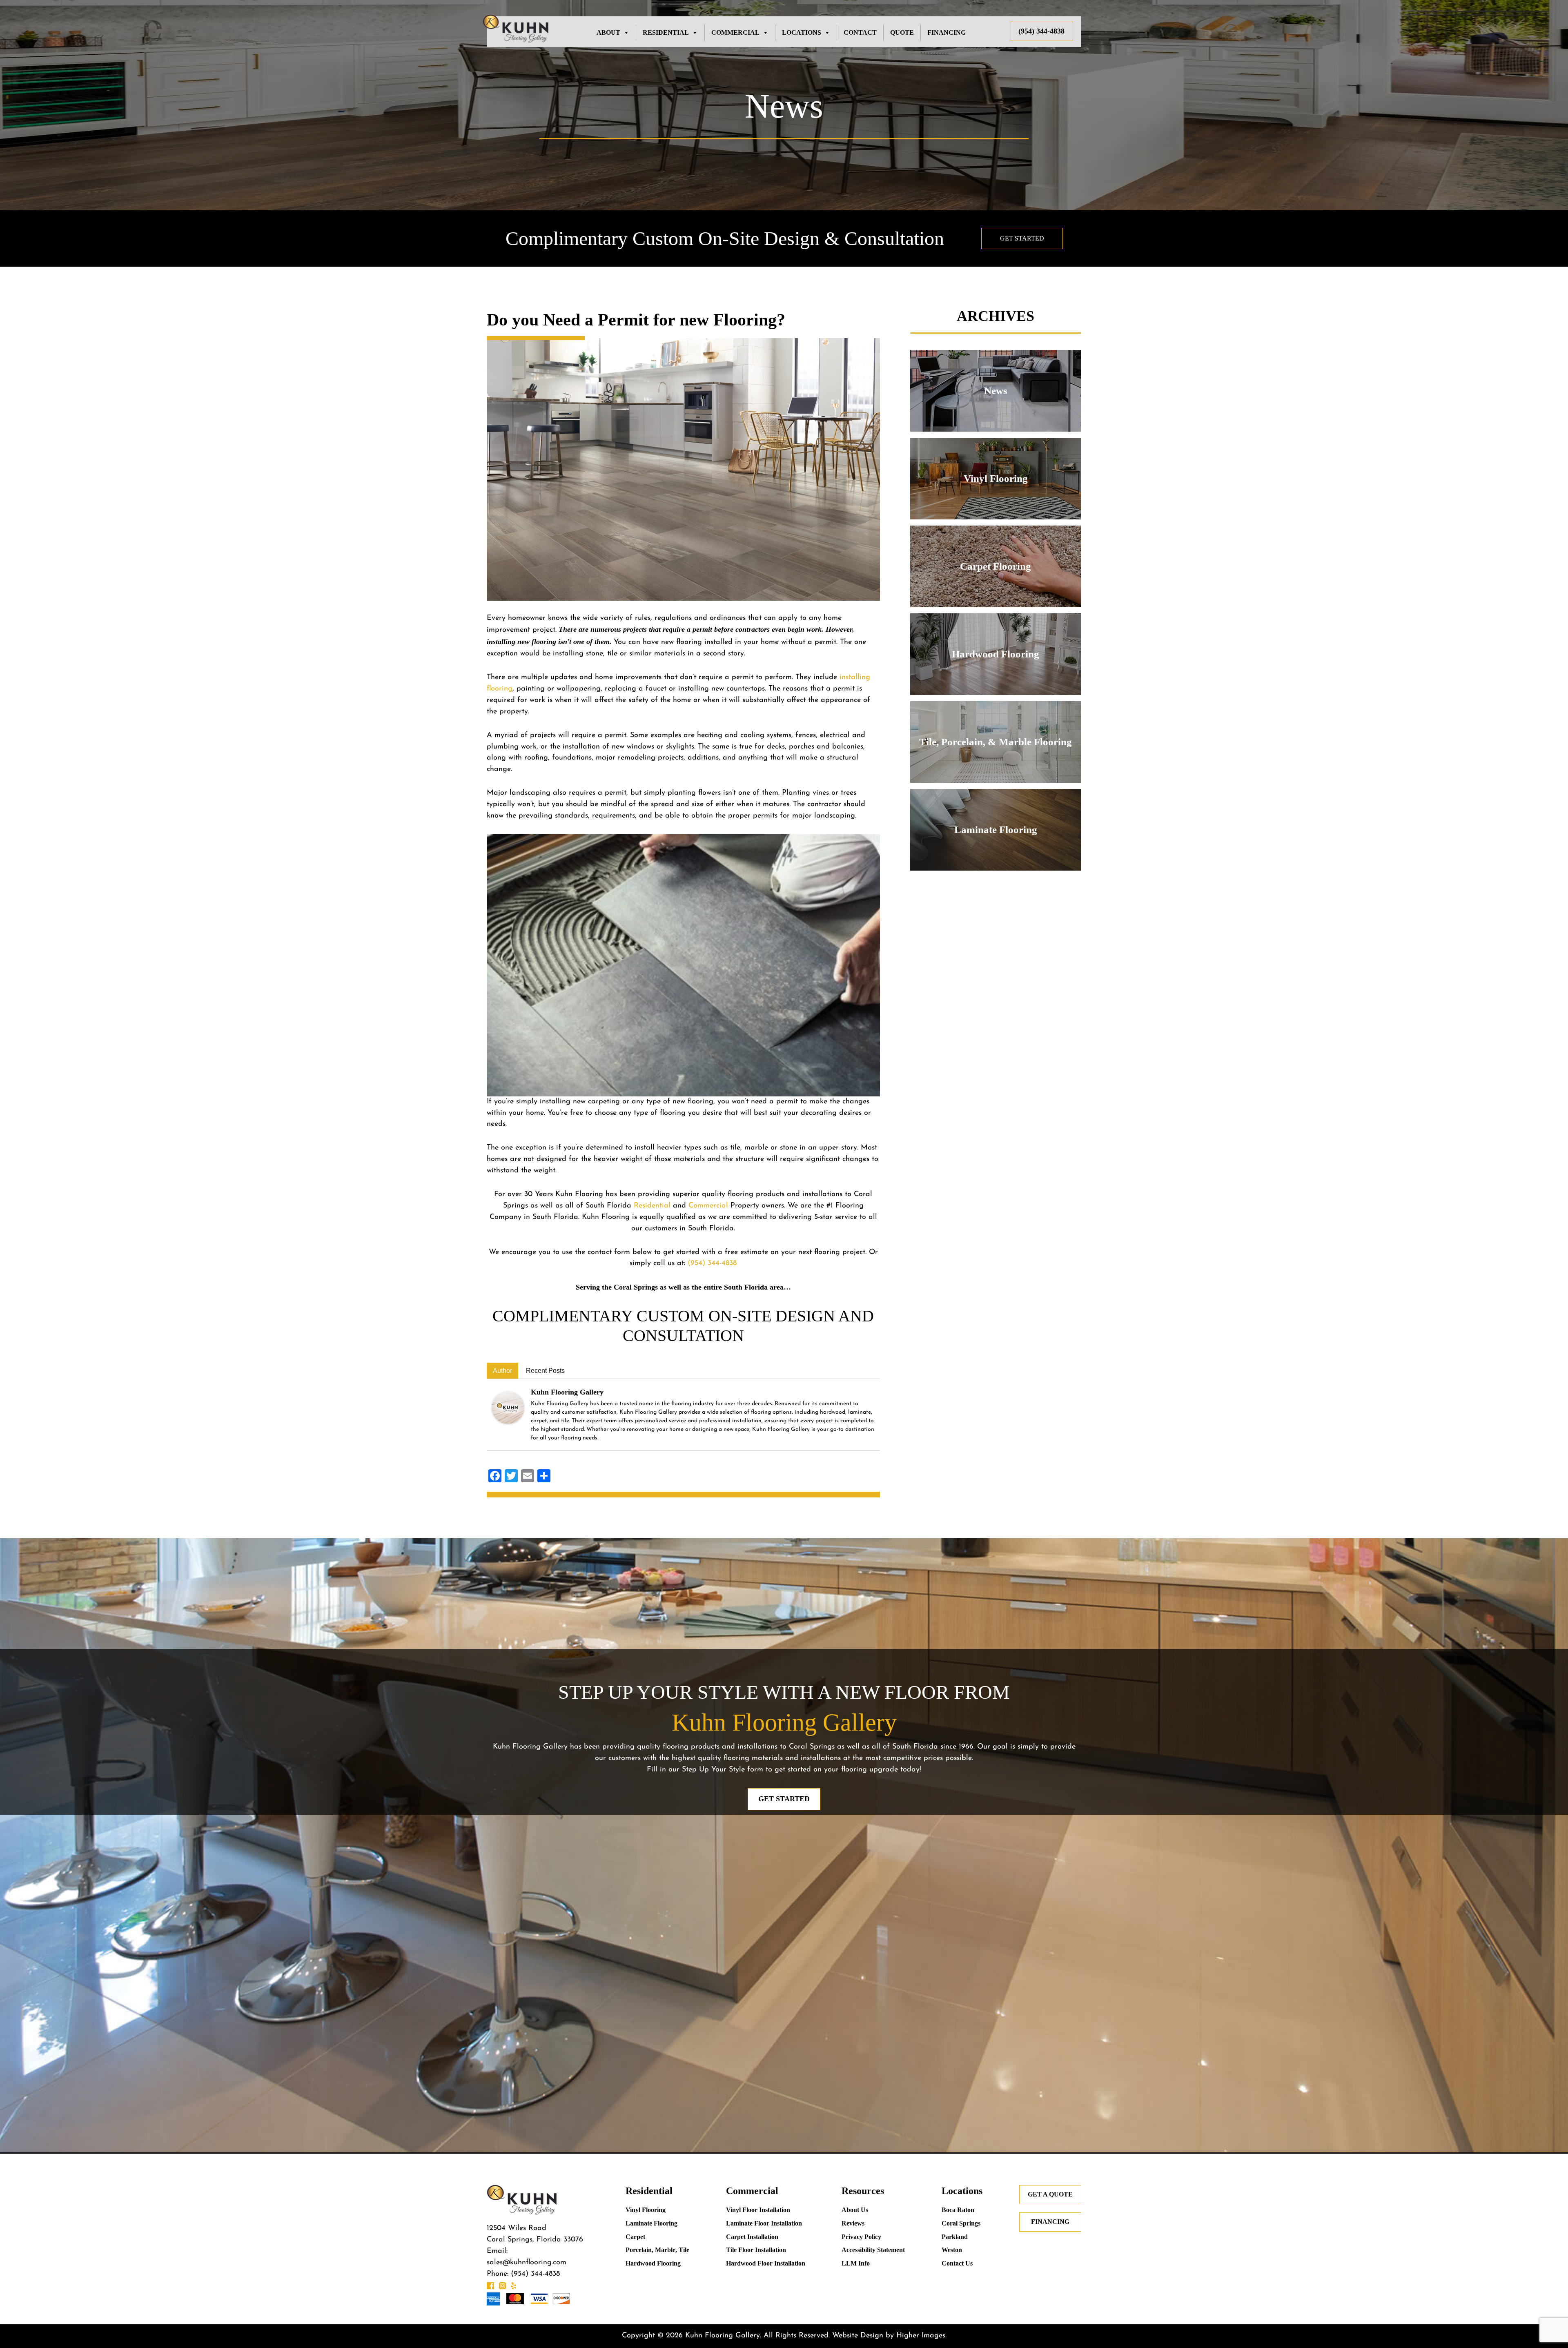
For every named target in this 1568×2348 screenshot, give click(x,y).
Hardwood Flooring (653, 2263)
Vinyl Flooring (646, 2210)
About (608, 32)
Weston (952, 2250)
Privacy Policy (861, 2237)
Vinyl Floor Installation (758, 2210)
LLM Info (856, 2263)
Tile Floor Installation (756, 2250)
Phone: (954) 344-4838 (523, 2274)
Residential (652, 1206)
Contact (860, 32)
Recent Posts (545, 1371)
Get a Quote (1050, 2194)
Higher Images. (921, 2336)
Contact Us (957, 2263)
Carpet (635, 2237)
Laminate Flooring (651, 2223)
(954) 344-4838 (1041, 31)
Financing (947, 32)
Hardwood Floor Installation (766, 2263)
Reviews (853, 2223)
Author (502, 1371)
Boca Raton (958, 2210)
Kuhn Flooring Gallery (567, 1392)
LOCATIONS (802, 32)
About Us (855, 2210)
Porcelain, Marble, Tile (657, 2250)
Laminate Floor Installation (764, 2223)
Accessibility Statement (873, 2250)
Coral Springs (961, 2223)
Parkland (955, 2237)
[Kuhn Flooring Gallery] (508, 1408)
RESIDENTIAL (666, 32)
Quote (902, 32)
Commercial (708, 1206)
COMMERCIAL (735, 32)
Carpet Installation (752, 2237)
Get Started (1022, 238)
